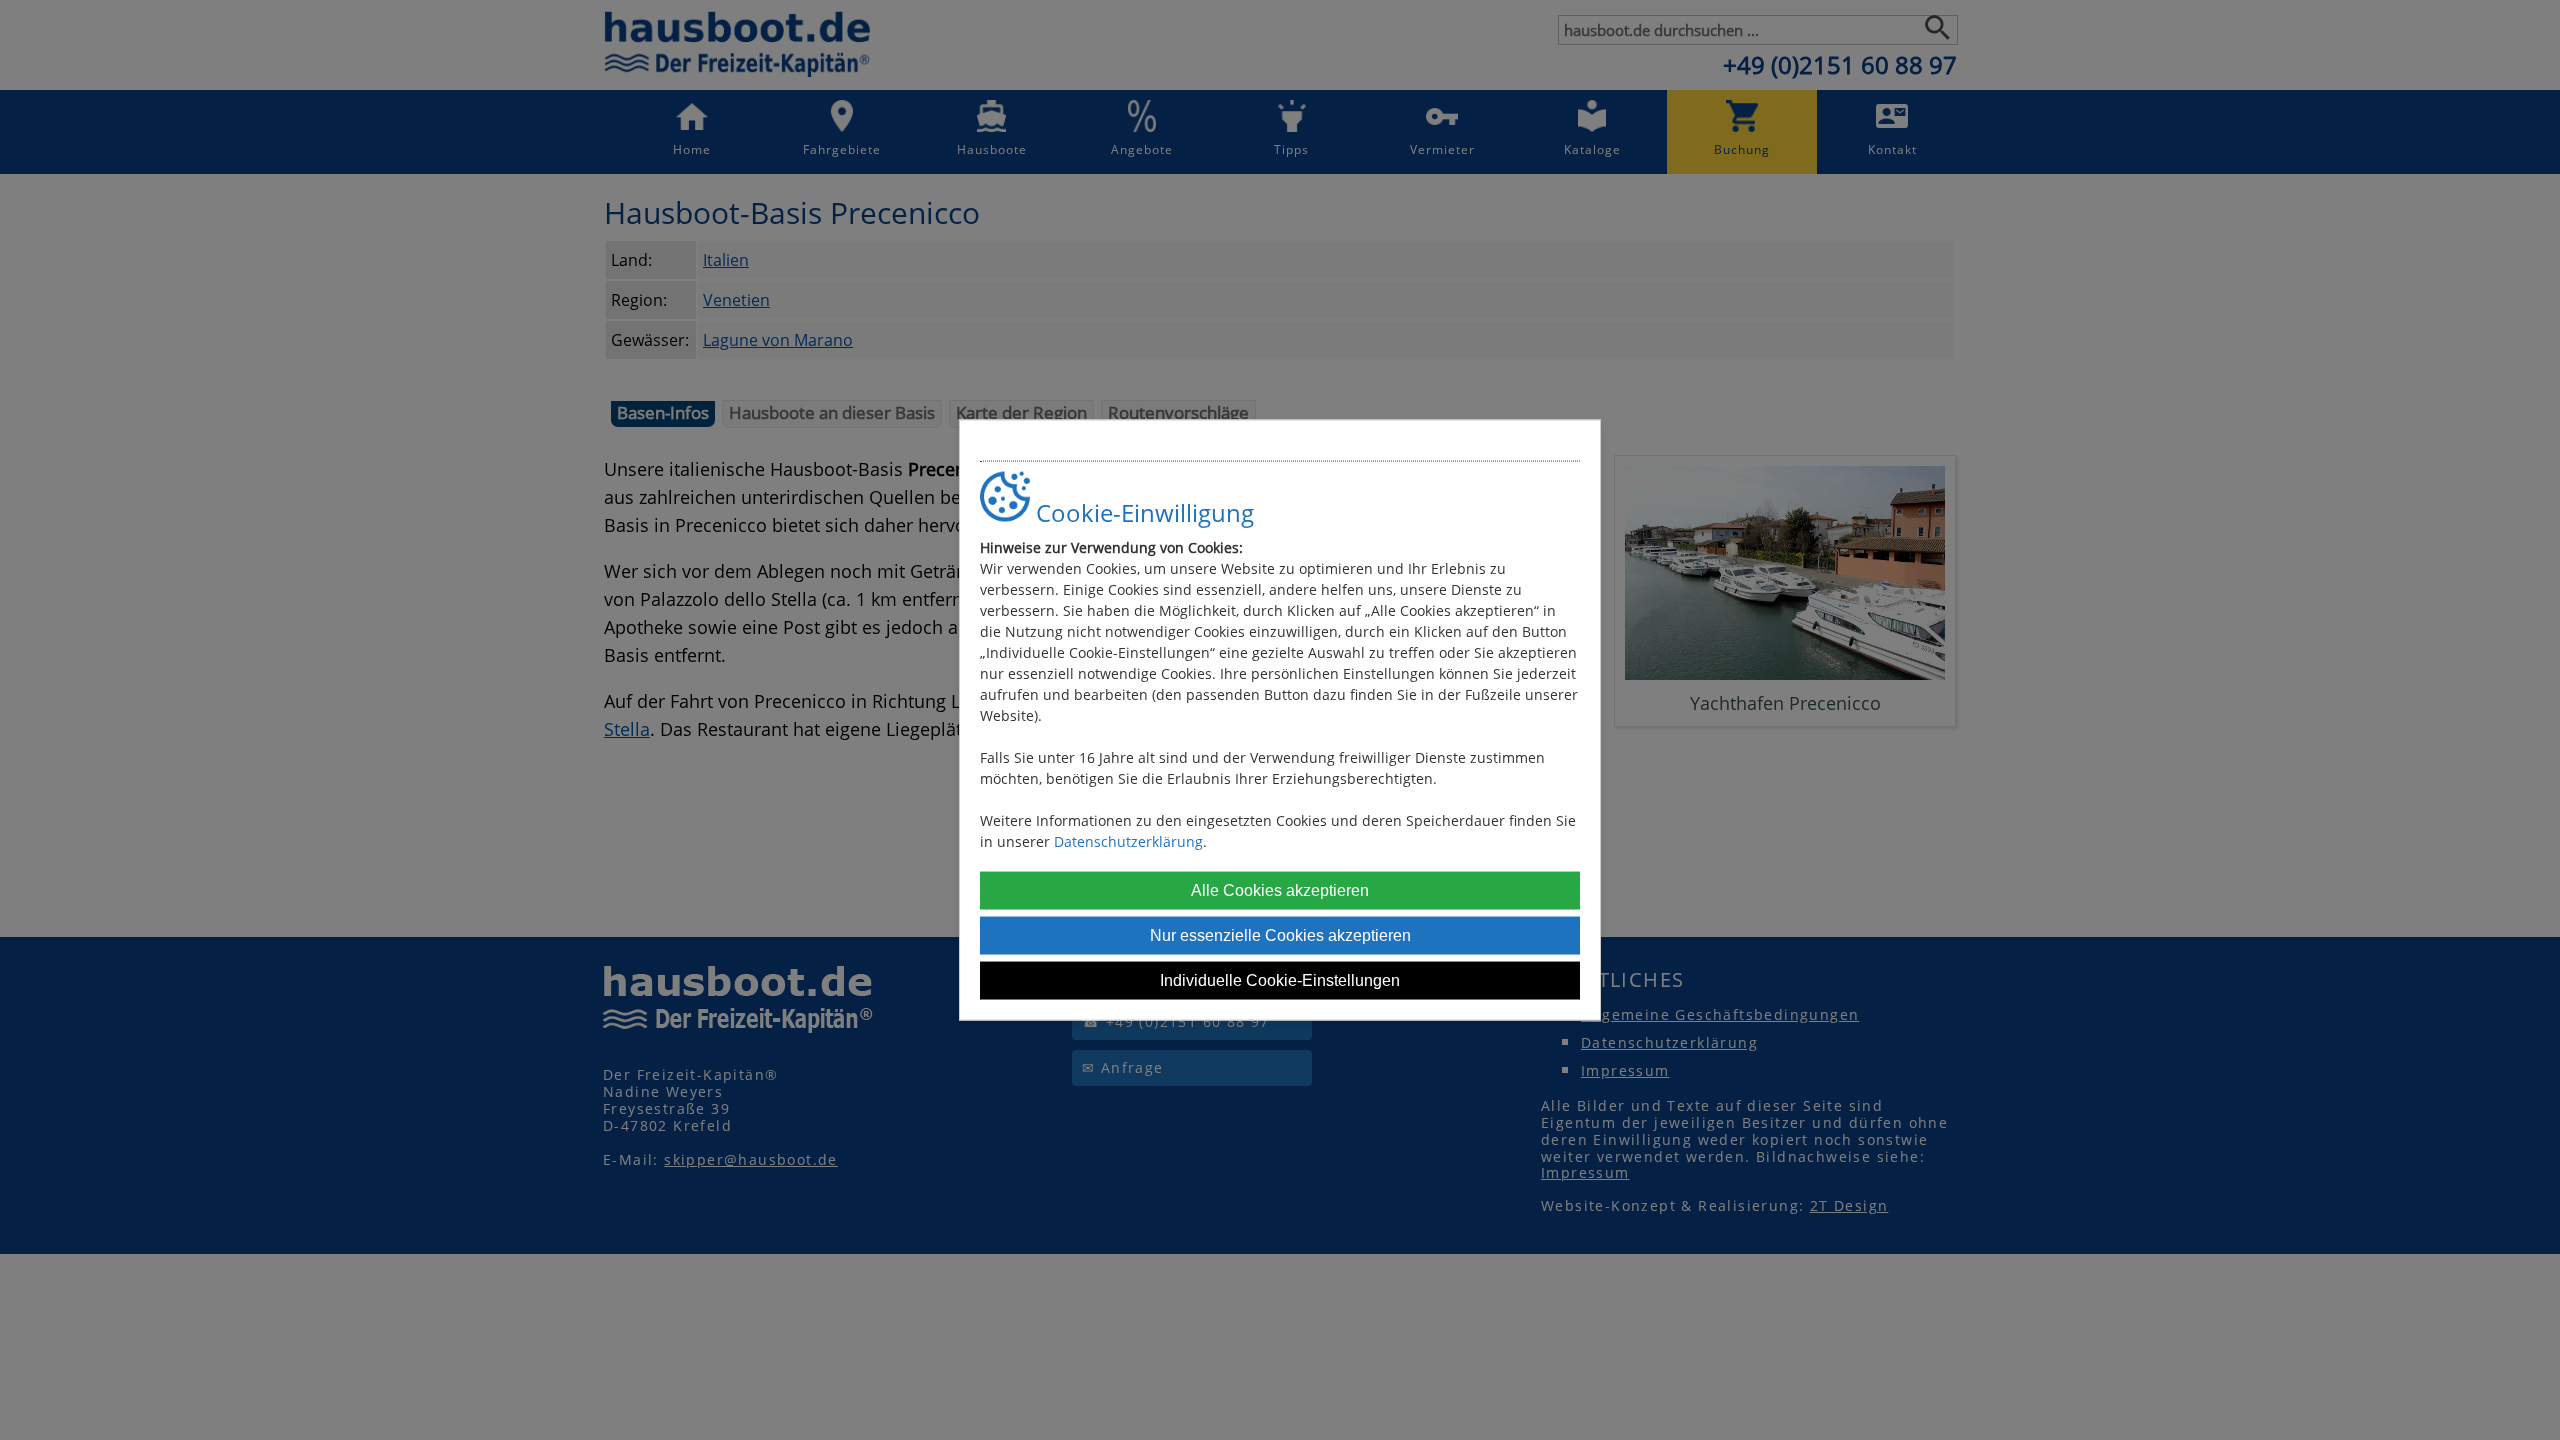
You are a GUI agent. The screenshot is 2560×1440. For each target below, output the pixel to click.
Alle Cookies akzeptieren (1280, 889)
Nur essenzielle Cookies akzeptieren (1280, 934)
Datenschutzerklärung (1128, 840)
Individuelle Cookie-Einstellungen (1280, 979)
